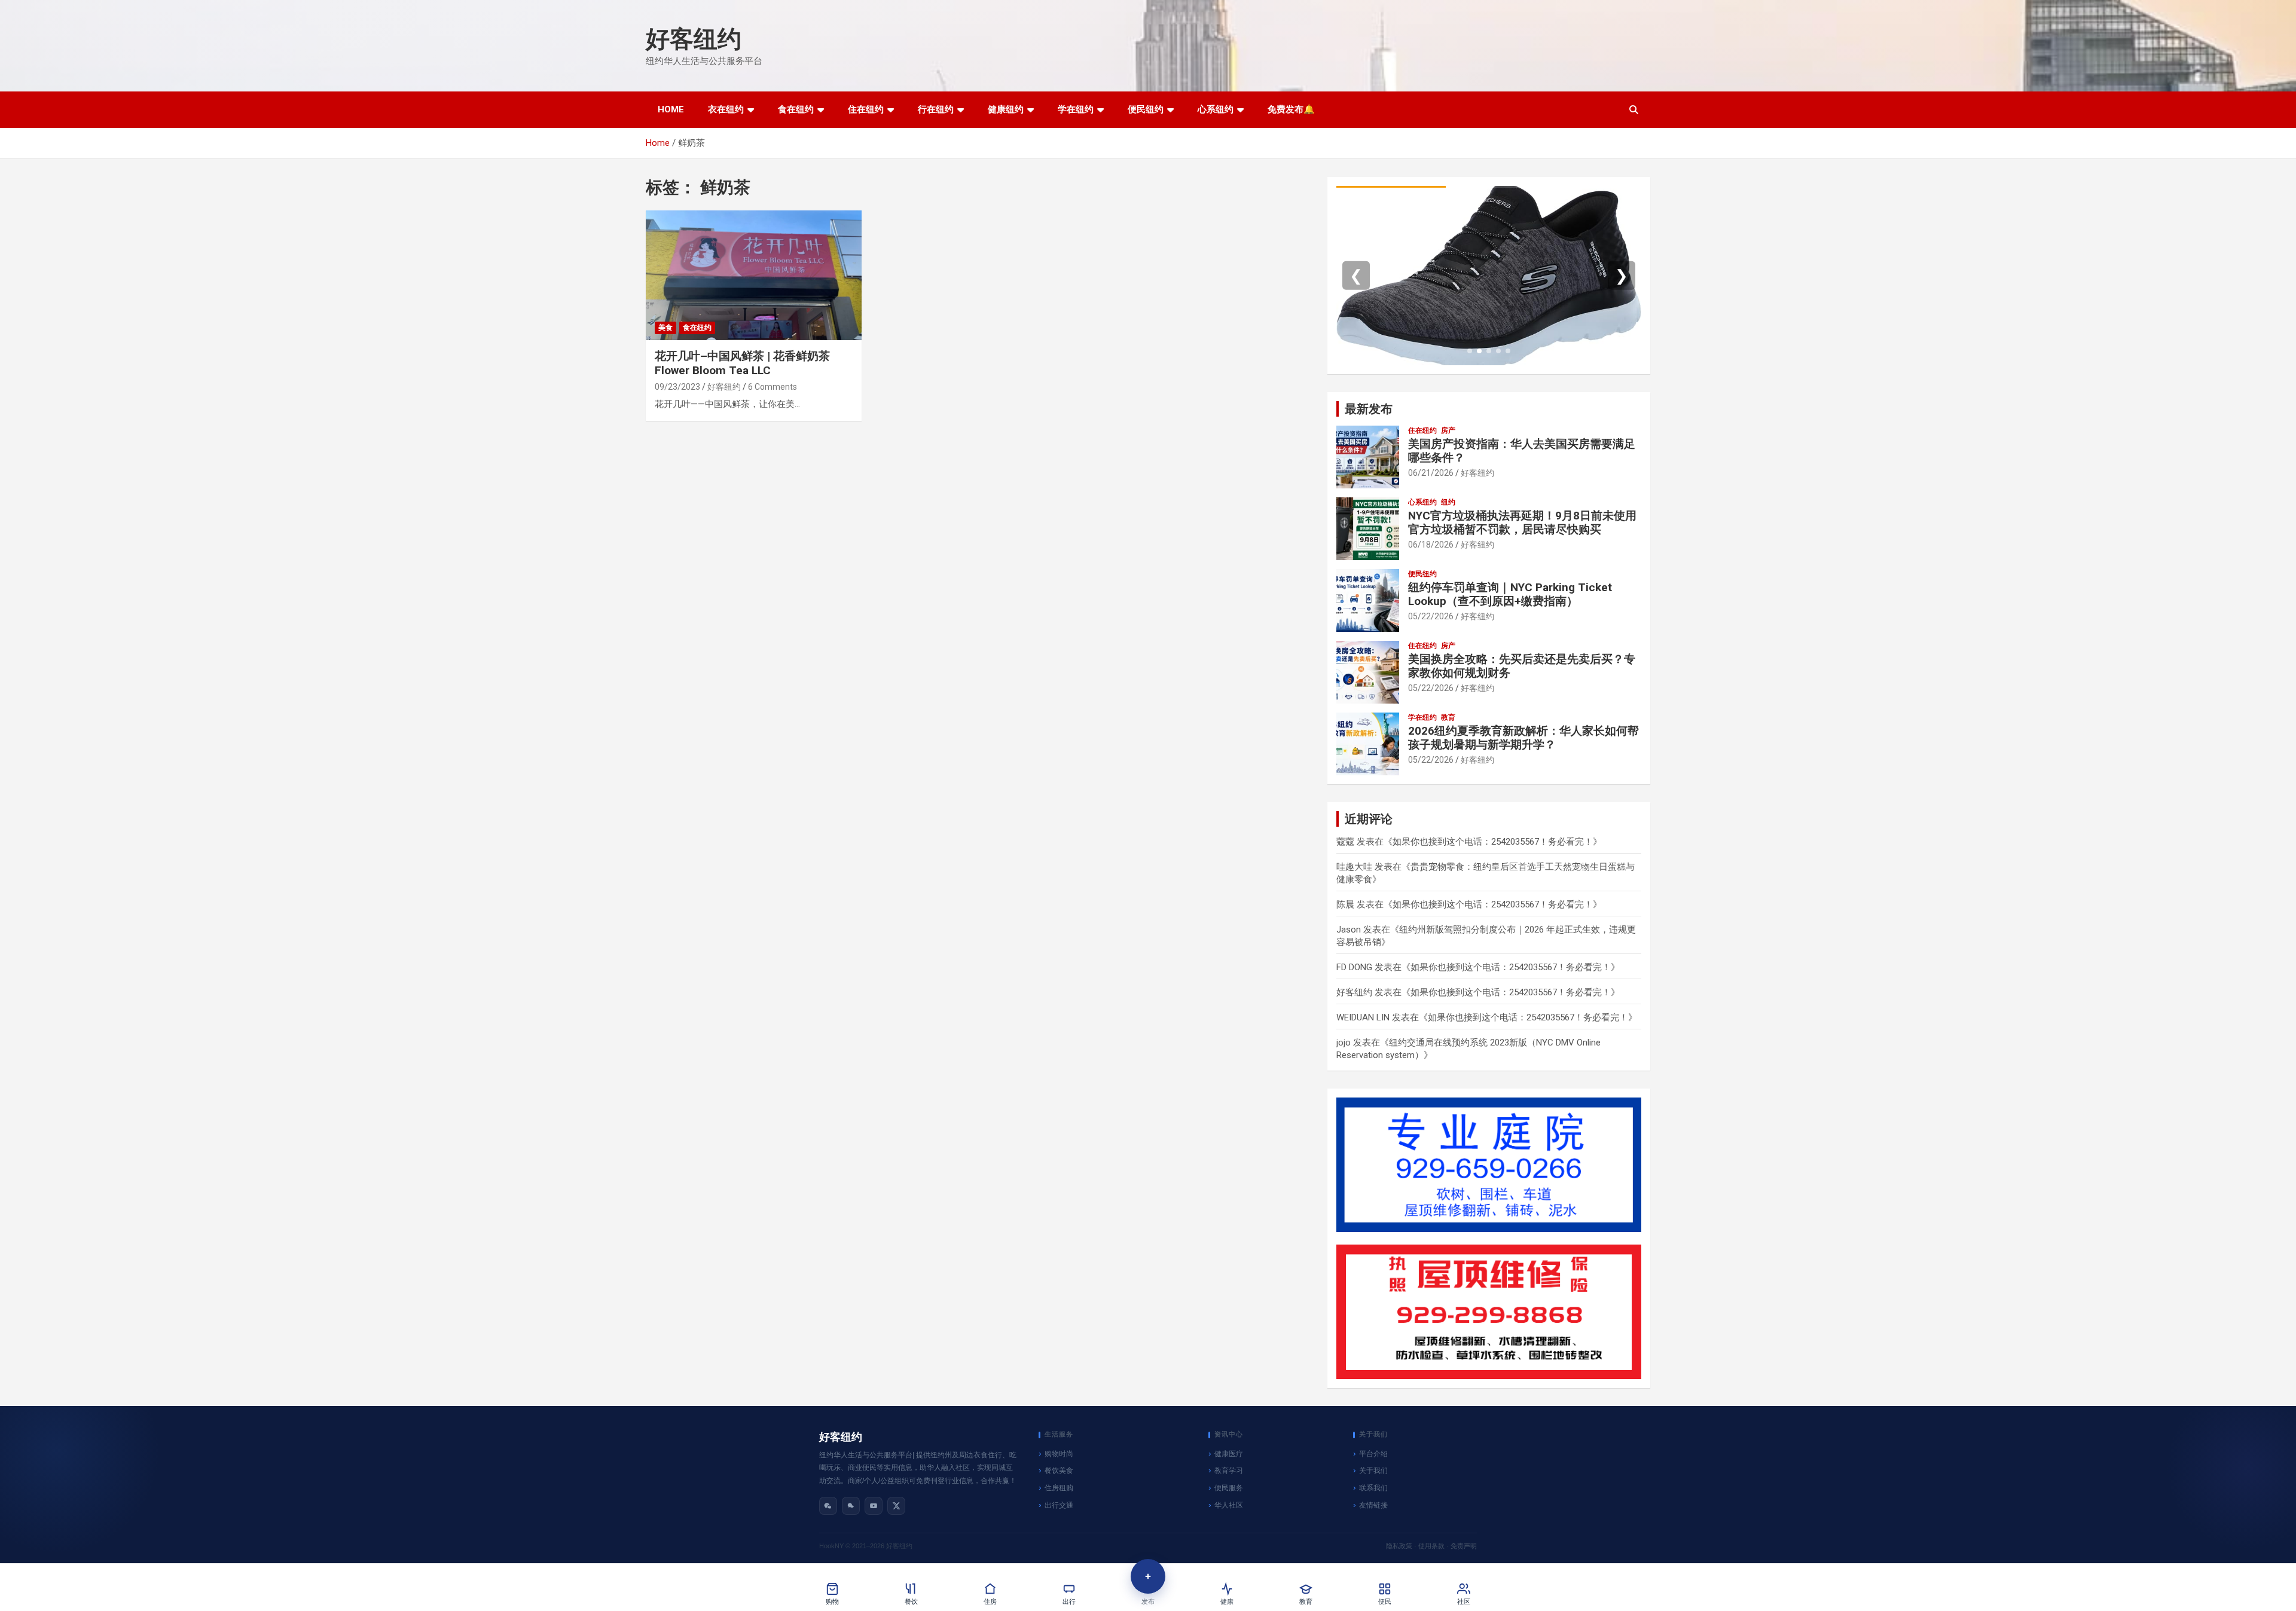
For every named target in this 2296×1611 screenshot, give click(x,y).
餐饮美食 (1059, 1471)
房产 (1448, 430)
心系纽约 (1216, 109)
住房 (990, 1602)
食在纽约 (796, 109)
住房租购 (1059, 1488)
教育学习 (1229, 1471)
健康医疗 (1229, 1454)
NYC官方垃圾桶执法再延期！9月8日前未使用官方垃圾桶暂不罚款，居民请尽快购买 (1522, 522)
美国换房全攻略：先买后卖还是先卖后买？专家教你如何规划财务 (1522, 666)
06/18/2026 (1431, 545)
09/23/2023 (677, 387)
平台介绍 (1373, 1454)
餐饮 (911, 1602)
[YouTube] (874, 1506)
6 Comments (773, 387)
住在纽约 (866, 109)
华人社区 (1229, 1505)
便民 (1385, 1602)
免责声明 (1464, 1546)
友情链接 (1373, 1505)
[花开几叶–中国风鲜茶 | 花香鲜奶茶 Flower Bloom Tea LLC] (754, 276)
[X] (896, 1506)
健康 (1227, 1602)
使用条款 (1431, 1546)
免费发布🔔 (1291, 109)
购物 (832, 1602)
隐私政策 (1399, 1546)
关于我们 (1373, 1471)
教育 (1448, 717)
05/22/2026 (1431, 616)
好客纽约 (694, 39)
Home (671, 109)
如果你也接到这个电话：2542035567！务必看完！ (1493, 842)
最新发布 (1369, 409)
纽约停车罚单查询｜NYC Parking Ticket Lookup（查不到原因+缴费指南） (1510, 594)
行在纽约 (936, 109)
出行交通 (1059, 1505)
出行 (1069, 1602)
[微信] (828, 1506)
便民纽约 (1146, 109)
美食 (665, 328)
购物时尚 (1059, 1454)
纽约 (1448, 502)
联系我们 (1373, 1488)
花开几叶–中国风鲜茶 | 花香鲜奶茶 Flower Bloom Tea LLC (742, 363)
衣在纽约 (726, 109)
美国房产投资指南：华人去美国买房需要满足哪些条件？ (1522, 451)
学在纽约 (1076, 109)
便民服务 (1229, 1488)
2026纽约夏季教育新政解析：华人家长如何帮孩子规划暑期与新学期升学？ (1523, 738)
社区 (1464, 1602)
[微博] (851, 1506)
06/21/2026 (1431, 473)
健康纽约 (1006, 109)
